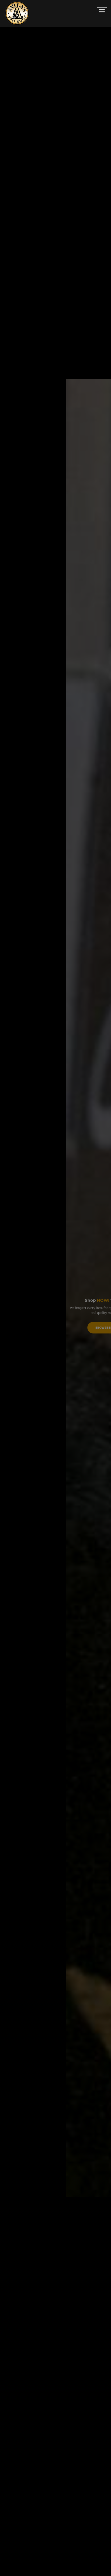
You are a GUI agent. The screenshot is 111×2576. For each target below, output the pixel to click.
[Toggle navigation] (102, 11)
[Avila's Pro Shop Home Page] (17, 13)
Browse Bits (56, 1337)
